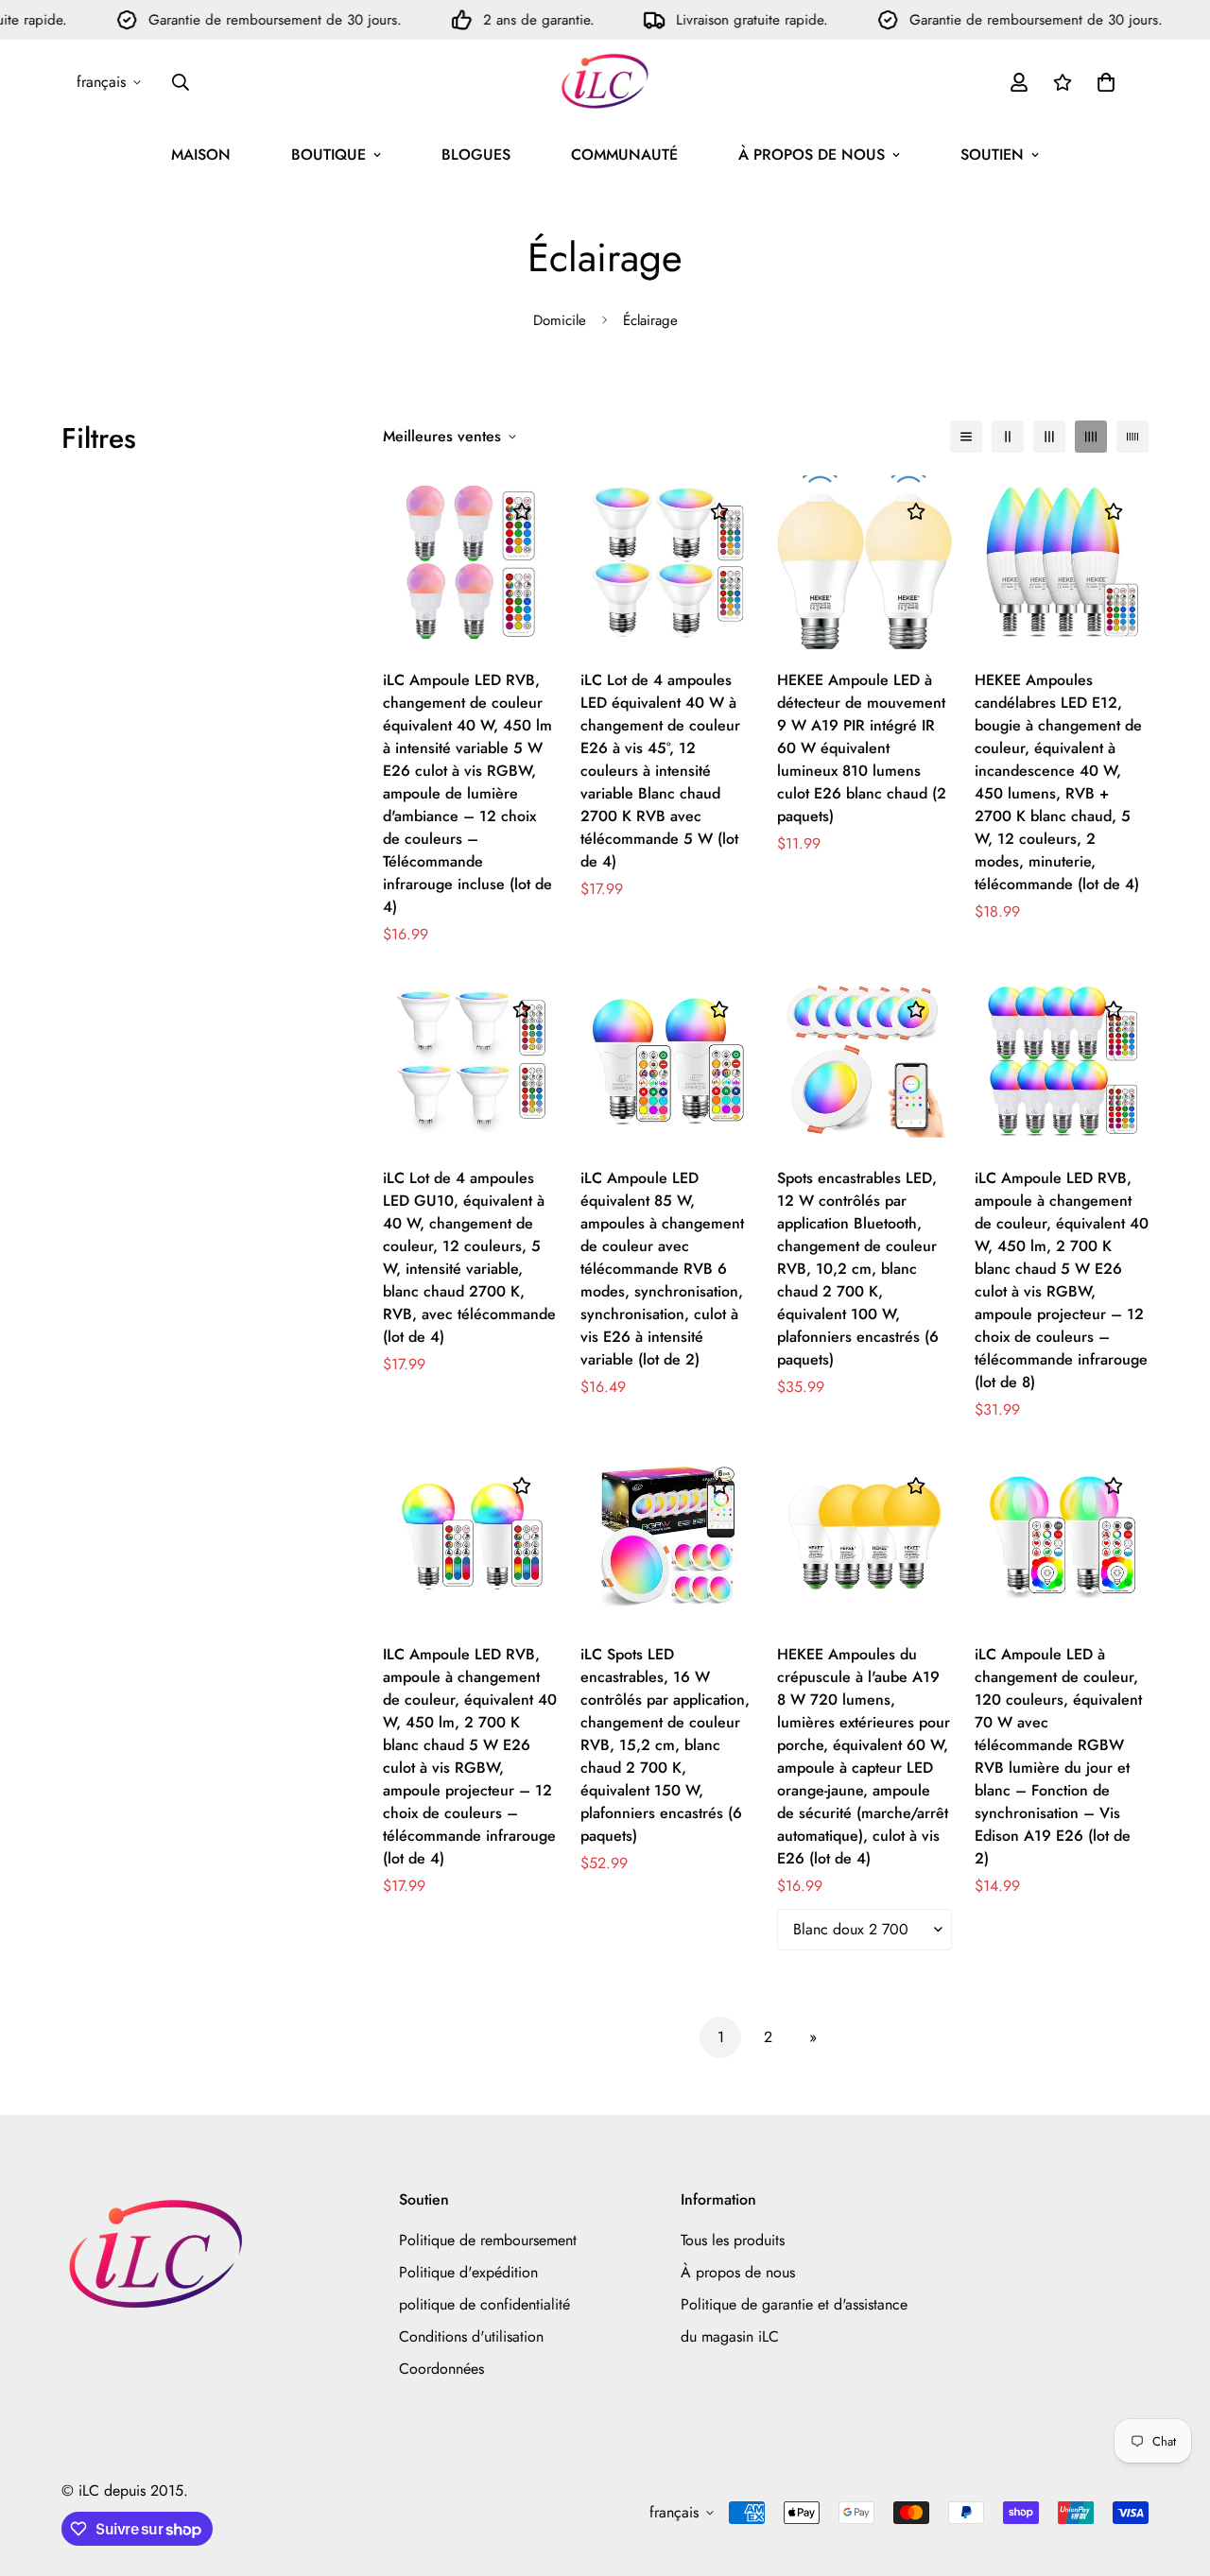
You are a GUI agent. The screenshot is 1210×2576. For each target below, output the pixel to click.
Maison (201, 155)
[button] (1106, 82)
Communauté (624, 155)
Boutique (328, 155)
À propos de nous (738, 2272)
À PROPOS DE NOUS (812, 155)
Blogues (476, 155)
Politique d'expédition (468, 2272)
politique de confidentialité (484, 2304)
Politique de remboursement (488, 2240)
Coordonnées (441, 2369)
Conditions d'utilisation (471, 2336)
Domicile (560, 320)
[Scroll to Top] (1173, 2473)
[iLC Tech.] (605, 82)
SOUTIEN (992, 155)
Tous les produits (733, 2240)
